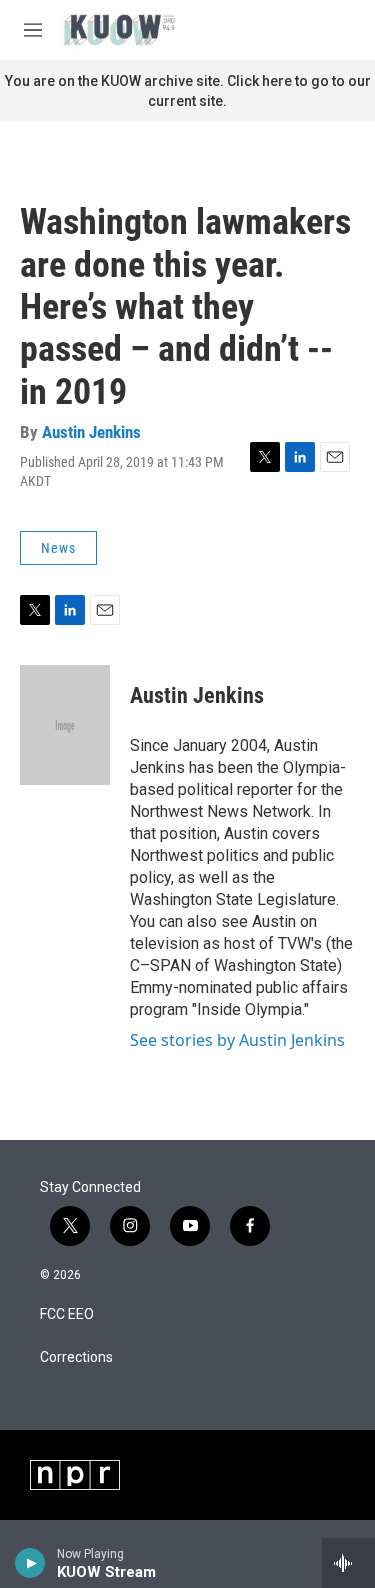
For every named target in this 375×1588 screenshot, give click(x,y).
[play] (30, 1563)
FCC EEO (67, 1314)
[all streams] (348, 1563)
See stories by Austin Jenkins (237, 1040)
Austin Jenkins (91, 432)
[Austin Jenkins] (65, 725)
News (58, 548)
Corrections (76, 1357)
